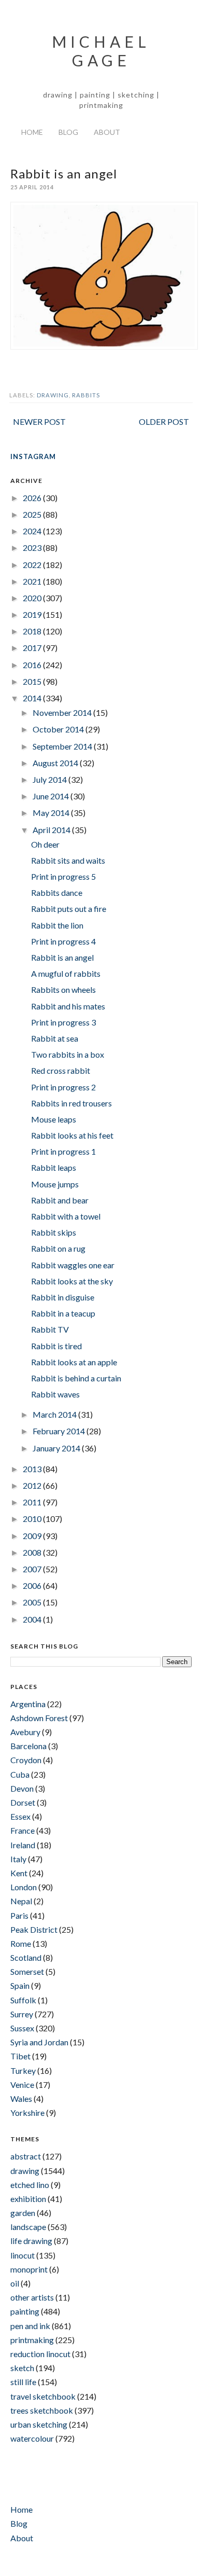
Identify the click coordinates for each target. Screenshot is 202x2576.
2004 (33, 1619)
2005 (33, 1602)
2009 (33, 1536)
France (23, 1830)
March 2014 (55, 1414)
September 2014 (63, 746)
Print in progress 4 (63, 941)
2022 (33, 565)
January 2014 (57, 1448)
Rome (21, 1943)
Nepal (21, 1901)
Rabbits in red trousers (71, 1103)
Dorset (23, 1802)
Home (32, 132)
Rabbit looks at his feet (72, 1135)
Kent (19, 1873)
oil (15, 2283)
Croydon (26, 1760)
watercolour (32, 2438)
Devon (22, 1788)
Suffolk (23, 2000)
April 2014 (52, 830)
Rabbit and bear (60, 1200)
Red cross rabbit (61, 1070)
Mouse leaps (54, 1119)
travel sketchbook (43, 2396)
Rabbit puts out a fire (69, 909)
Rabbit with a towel (66, 1216)
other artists (32, 2297)
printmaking (32, 2340)
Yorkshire (27, 2113)
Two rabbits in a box (68, 1054)
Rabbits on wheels (63, 989)
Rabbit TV (50, 1329)
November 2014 (63, 712)
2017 (33, 648)
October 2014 (59, 729)
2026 (33, 498)
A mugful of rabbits (66, 973)
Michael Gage (101, 51)
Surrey (22, 2014)
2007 (33, 1569)
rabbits (86, 395)
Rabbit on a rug (58, 1248)
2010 (33, 1519)
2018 (33, 631)
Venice (22, 2085)
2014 (33, 698)
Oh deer (45, 844)
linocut (23, 2255)
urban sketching (39, 2424)
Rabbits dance (57, 892)
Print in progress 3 (63, 1022)
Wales (21, 2099)
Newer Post (39, 421)
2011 (33, 1502)
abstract (26, 2156)
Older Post (164, 421)
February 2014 (60, 1431)
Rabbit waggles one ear (73, 1265)
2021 (33, 581)
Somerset (27, 1971)
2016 (33, 665)
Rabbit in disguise (63, 1297)
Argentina (28, 1704)
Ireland (23, 1845)
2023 (33, 548)
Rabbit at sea (55, 1038)
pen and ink (30, 2326)
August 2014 (56, 763)
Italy (18, 1859)
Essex (20, 1816)
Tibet (20, 2056)
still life (23, 2382)
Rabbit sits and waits (68, 860)
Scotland (26, 1957)
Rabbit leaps (54, 1167)
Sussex (22, 2028)
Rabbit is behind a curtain (76, 1378)
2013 (33, 1469)
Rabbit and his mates (68, 1006)
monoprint (29, 2269)
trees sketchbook (42, 2410)
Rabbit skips (54, 1232)
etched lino (30, 2185)
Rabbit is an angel (62, 957)
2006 (33, 1585)
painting (25, 2311)
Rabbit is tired (56, 1346)
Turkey (23, 2071)
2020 (33, 598)
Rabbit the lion (57, 925)
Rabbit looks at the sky (72, 1281)
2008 (33, 1552)
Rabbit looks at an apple (74, 1362)
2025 (33, 514)
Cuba (20, 1774)
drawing (53, 395)
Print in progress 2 (63, 1087)
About (107, 132)
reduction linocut (40, 2354)
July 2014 (51, 779)
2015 (33, 681)
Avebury (25, 1732)
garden (23, 2213)
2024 (33, 531)
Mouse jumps (55, 1184)
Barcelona (28, 1746)
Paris (19, 1915)
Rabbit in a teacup (63, 1313)
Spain (20, 1985)
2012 (33, 1485)
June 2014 (52, 796)
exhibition (28, 2199)
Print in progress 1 (63, 1151)
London (24, 1887)
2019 (33, 614)
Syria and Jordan (39, 2042)
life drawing (31, 2241)
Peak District (34, 1929)
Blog (68, 132)
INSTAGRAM (33, 456)
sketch (22, 2368)
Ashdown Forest (39, 1718)
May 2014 (52, 813)
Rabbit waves (55, 1394)
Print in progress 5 (63, 876)
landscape (28, 2227)
